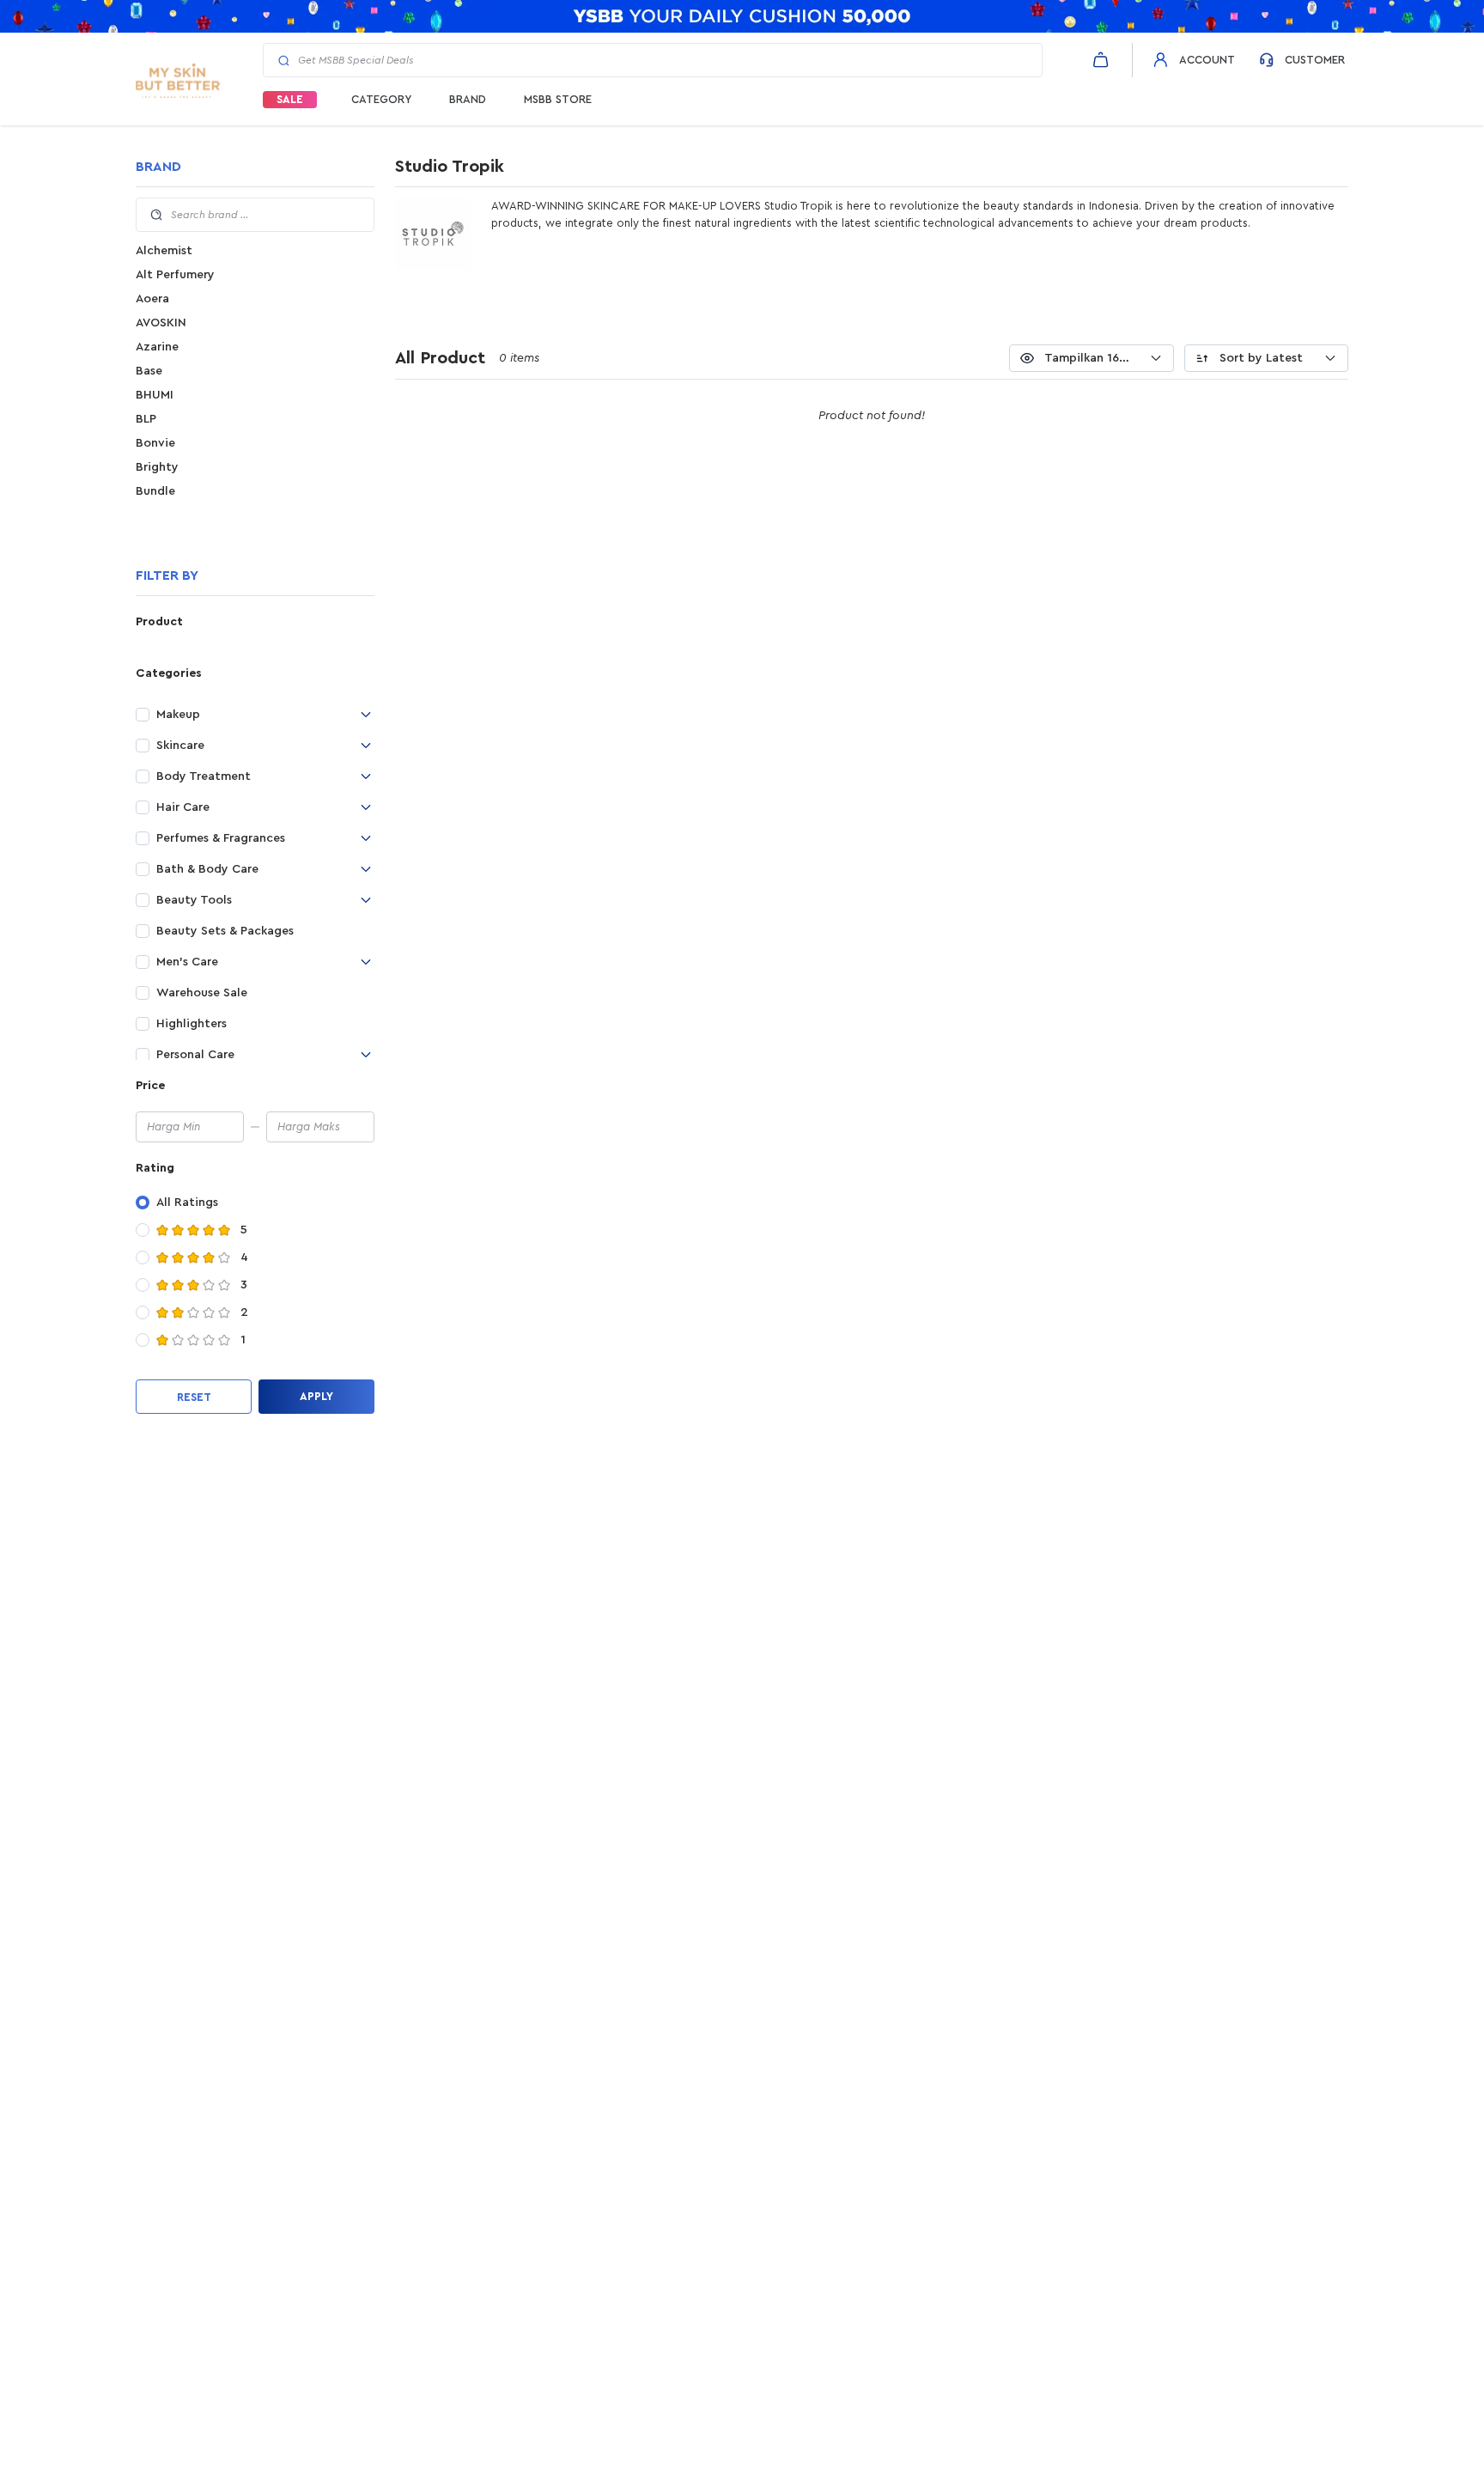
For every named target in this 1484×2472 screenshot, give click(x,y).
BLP (146, 419)
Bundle (155, 491)
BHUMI (155, 395)
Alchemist (164, 251)
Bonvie (155, 443)
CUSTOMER (1315, 60)
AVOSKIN (161, 323)
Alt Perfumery (175, 275)
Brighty (157, 467)
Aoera (152, 299)
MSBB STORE (558, 99)
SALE (290, 99)
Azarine (157, 347)
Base (149, 371)
